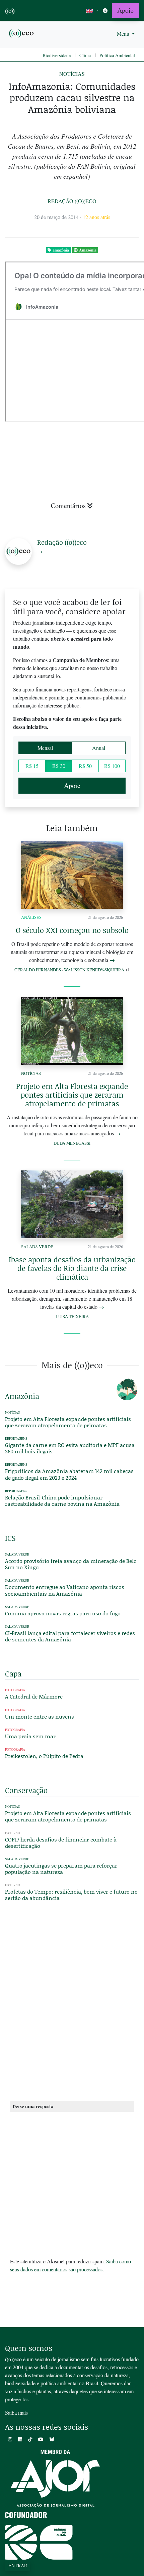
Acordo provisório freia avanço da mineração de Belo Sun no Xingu (71, 1564)
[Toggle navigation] (105, 11)
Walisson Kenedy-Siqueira (94, 970)
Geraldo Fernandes (38, 970)
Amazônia (88, 250)
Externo (13, 1833)
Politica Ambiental (117, 55)
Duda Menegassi (72, 1143)
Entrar (18, 2565)
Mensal (45, 748)
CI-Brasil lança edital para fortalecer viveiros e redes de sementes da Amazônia (70, 1636)
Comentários (68, 506)
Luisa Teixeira (72, 1316)
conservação (26, 1790)
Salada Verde (37, 1247)
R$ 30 (59, 766)
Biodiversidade (57, 55)
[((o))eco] (22, 33)
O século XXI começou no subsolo (72, 930)
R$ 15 (32, 766)
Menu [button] (124, 34)
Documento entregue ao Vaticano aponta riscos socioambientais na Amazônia (65, 1590)
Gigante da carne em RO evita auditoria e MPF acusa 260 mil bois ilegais (70, 1448)
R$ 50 (85, 766)
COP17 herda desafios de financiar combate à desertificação (61, 1842)
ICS (10, 1538)
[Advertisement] (72, 2019)
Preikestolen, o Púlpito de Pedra (44, 1756)
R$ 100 (112, 766)
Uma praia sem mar (30, 1736)
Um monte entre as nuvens (40, 1716)
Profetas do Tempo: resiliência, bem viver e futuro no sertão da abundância (71, 1895)
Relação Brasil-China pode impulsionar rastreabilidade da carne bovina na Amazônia (62, 1500)
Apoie (125, 10)
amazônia (61, 250)
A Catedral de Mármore (34, 1696)
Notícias (72, 74)
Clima (85, 55)
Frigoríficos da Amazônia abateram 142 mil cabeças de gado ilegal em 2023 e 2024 (69, 1474)
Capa (13, 1674)
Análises (31, 917)
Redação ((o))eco (72, 201)
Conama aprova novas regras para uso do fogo (63, 1613)
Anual (99, 748)
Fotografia (15, 1690)
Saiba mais (16, 2412)
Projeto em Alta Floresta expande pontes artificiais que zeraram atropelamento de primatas (72, 1095)
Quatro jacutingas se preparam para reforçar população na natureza (61, 1869)
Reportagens (16, 1438)
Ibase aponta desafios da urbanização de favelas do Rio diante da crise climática (72, 1268)
